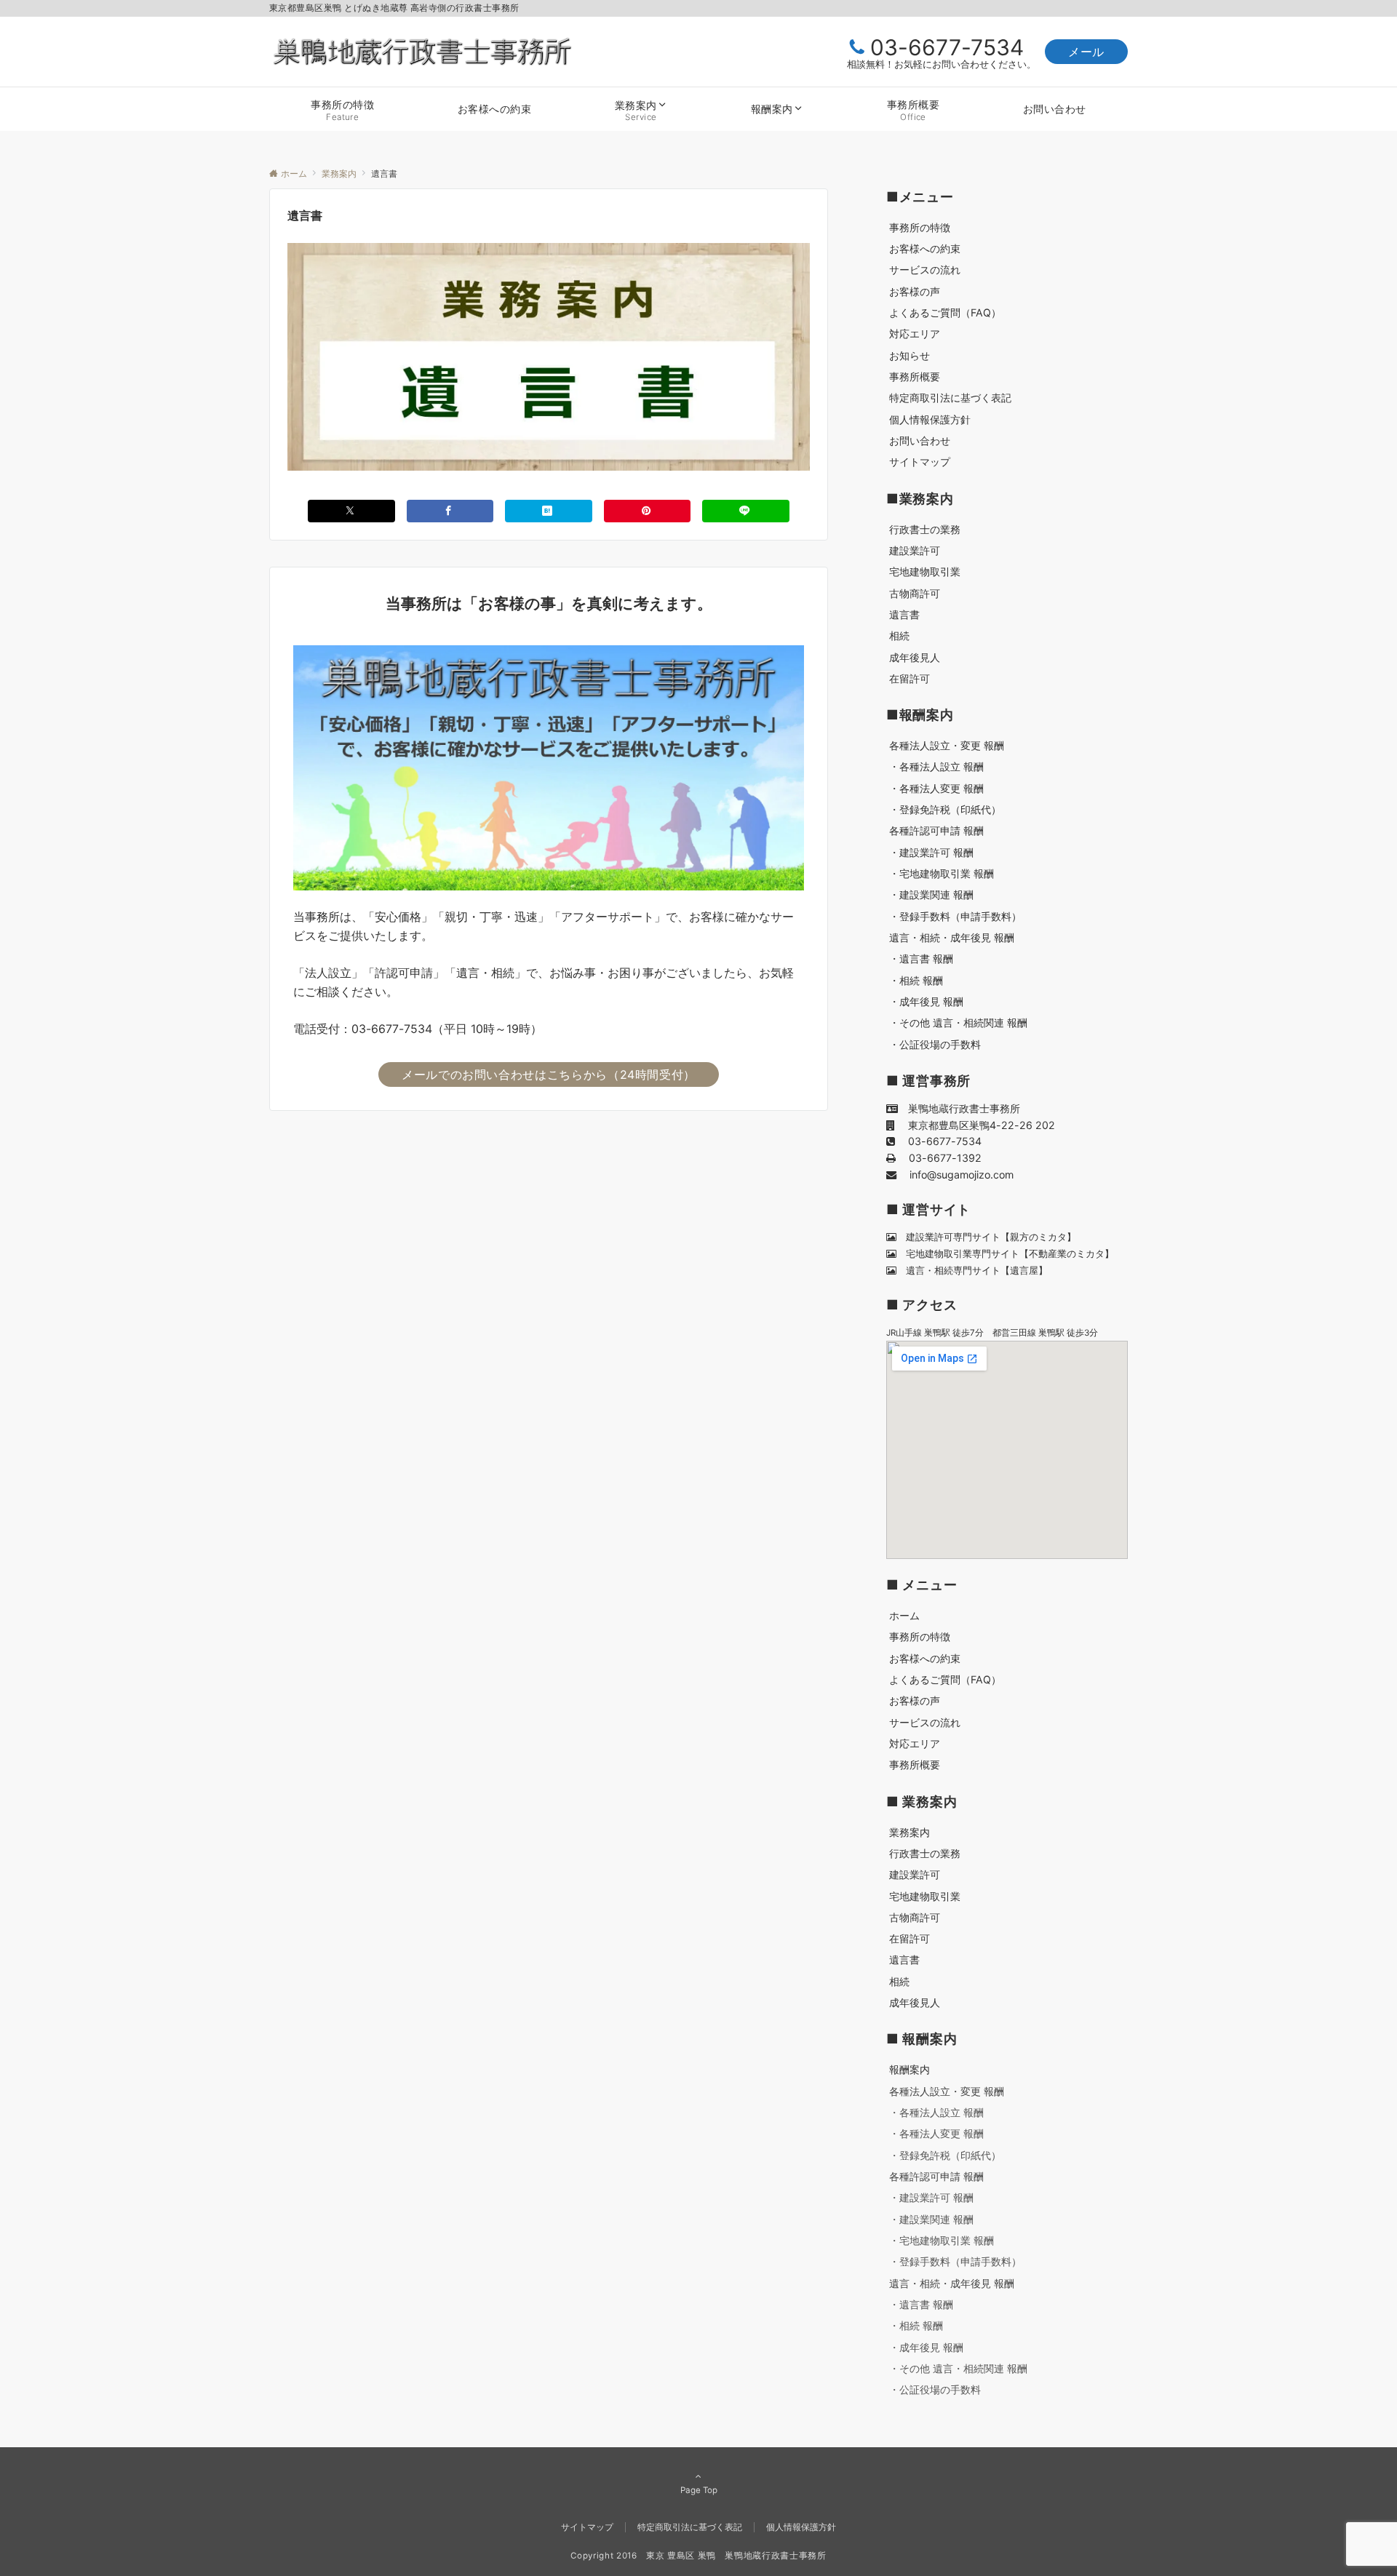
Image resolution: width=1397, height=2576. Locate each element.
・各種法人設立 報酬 (936, 2112)
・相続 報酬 (916, 2325)
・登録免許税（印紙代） (945, 2155)
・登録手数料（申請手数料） (955, 2261)
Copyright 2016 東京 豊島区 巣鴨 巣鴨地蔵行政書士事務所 (698, 2556)
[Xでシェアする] (351, 511)
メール (1086, 52)
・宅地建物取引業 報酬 (942, 2240)
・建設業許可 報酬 (931, 2197)
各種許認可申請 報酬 (936, 2176)
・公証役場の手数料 (935, 2389)
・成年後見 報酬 (926, 2347)
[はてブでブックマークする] (549, 511)
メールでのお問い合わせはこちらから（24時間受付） (549, 1074)
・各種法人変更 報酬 (936, 2133)
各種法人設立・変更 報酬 (947, 2091)
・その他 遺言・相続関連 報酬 (958, 2368)
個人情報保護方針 (801, 2527)
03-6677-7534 (947, 47)
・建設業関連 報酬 (931, 2219)
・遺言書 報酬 (921, 2304)
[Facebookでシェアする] (450, 511)
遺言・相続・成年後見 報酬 (952, 2283)
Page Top (699, 2490)
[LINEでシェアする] (746, 511)
